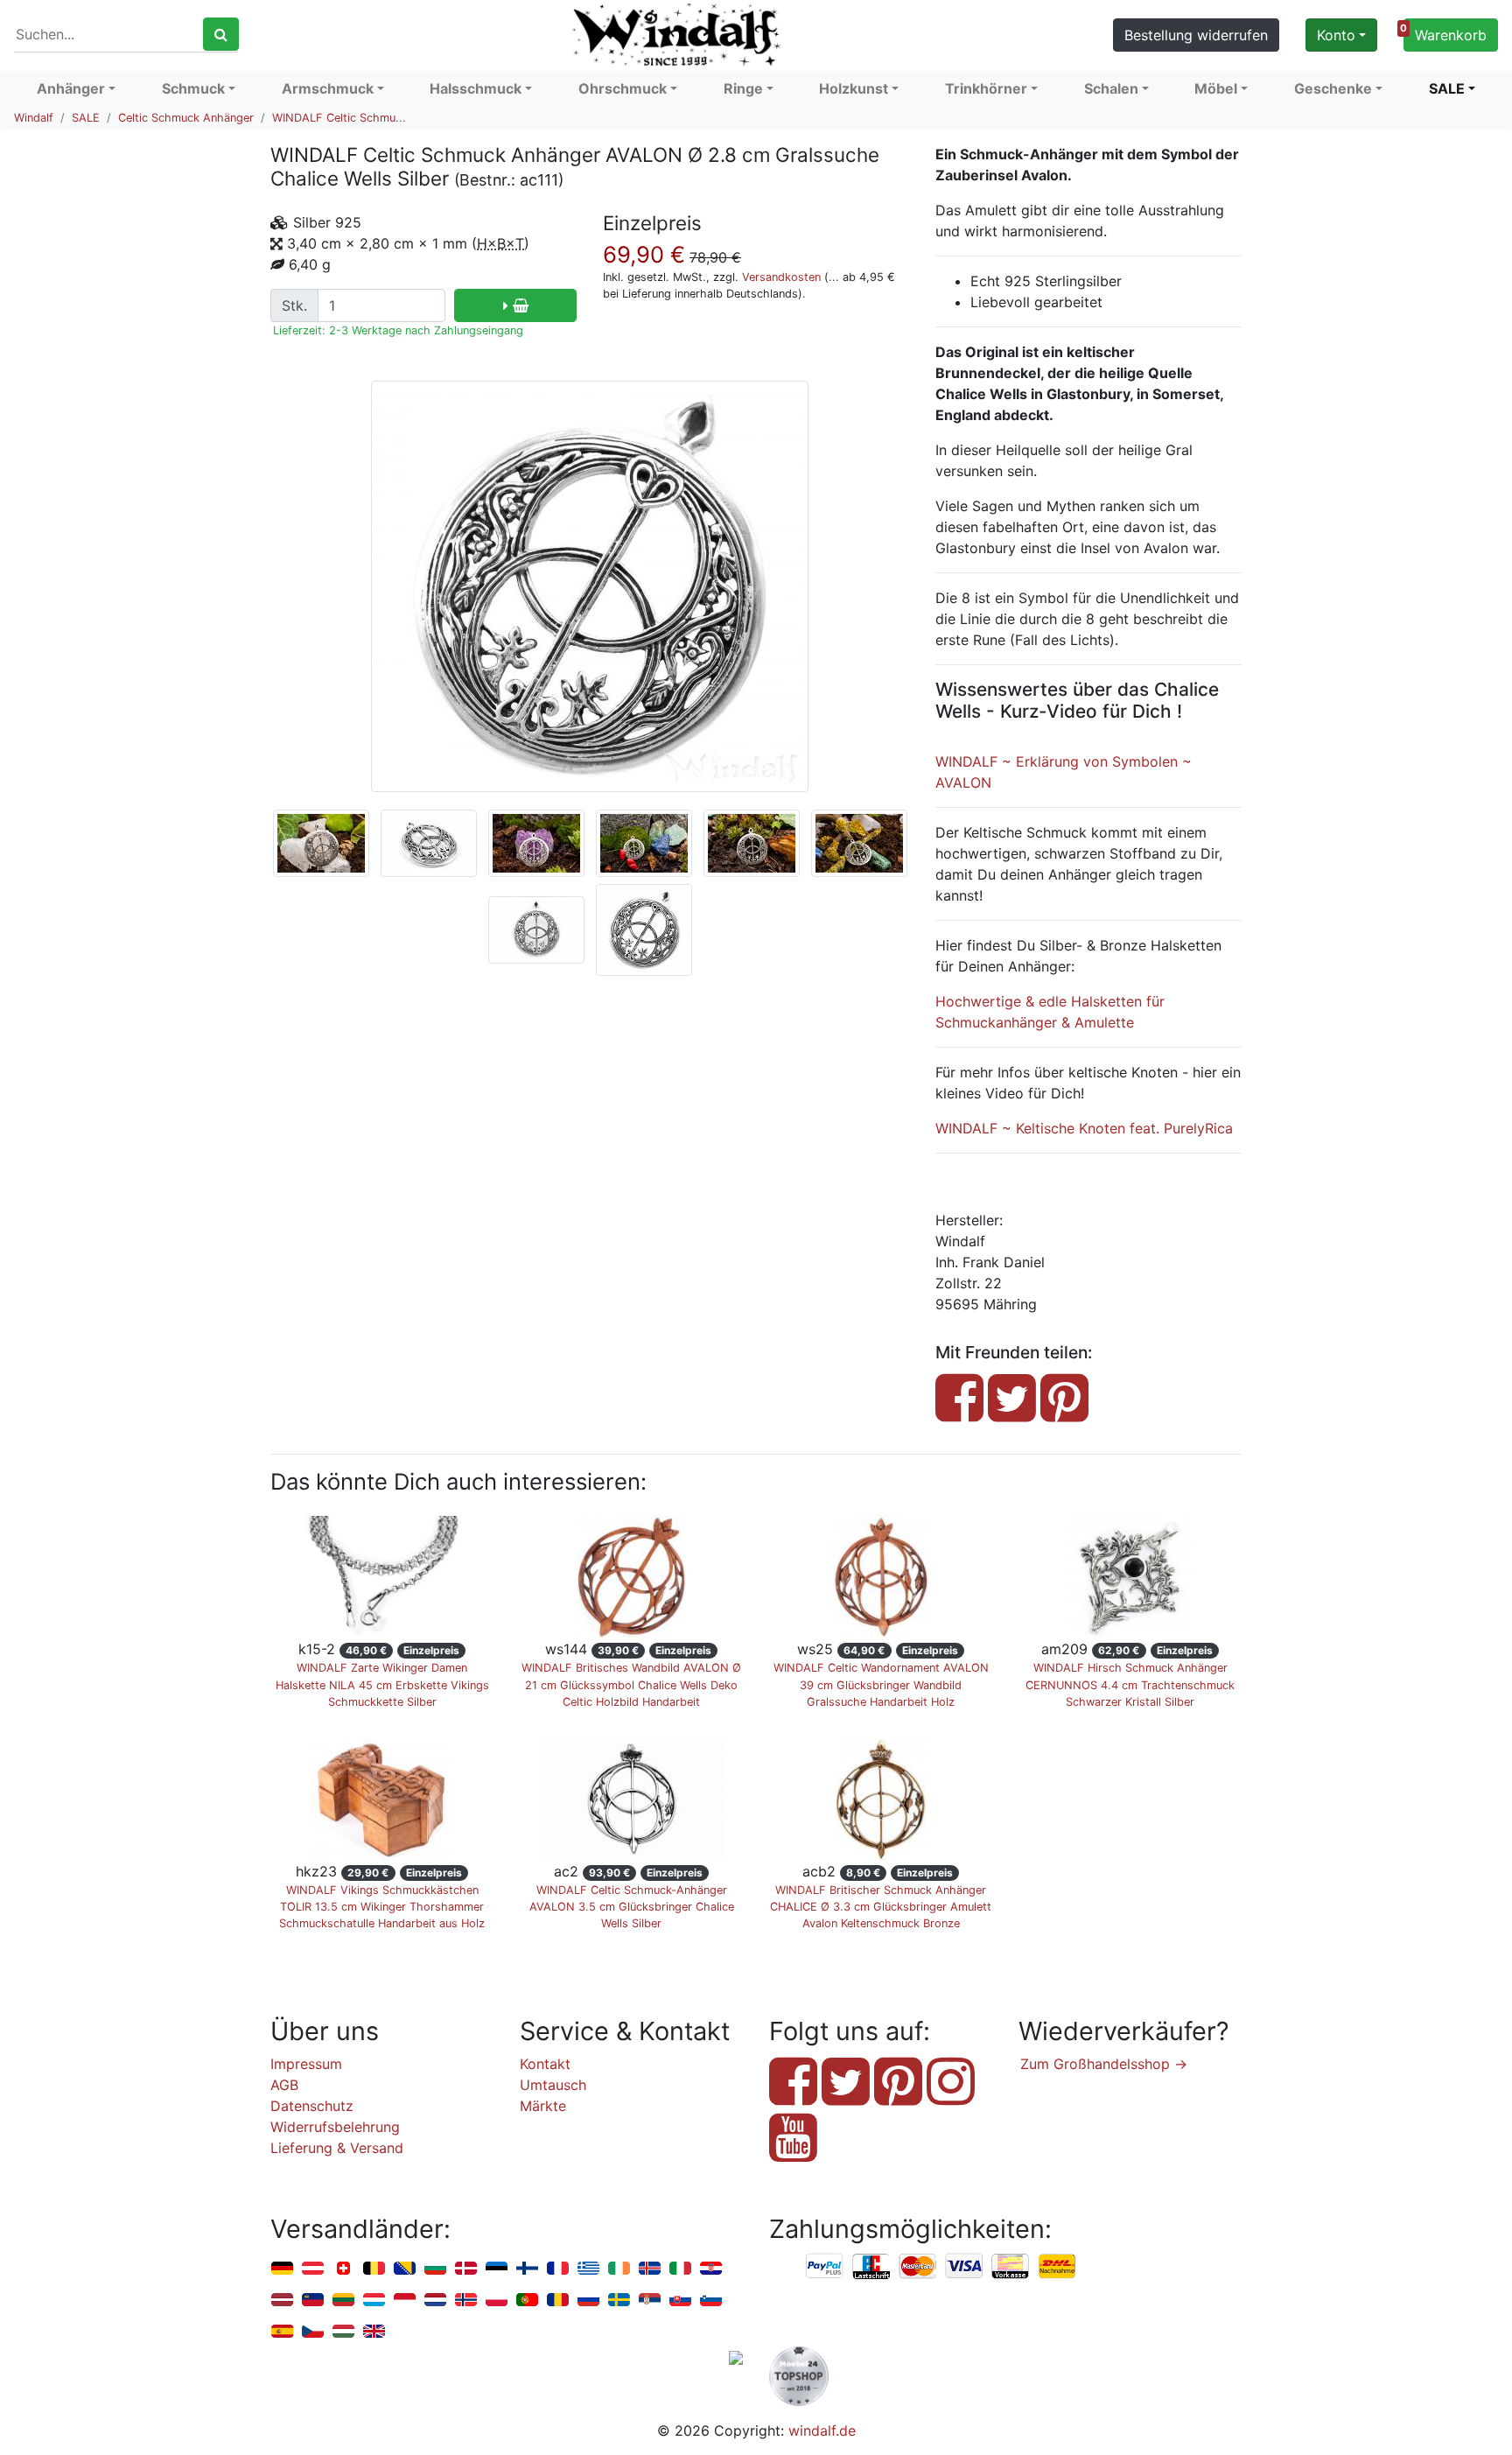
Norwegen (466, 2301)
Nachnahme (1057, 2267)
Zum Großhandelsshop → (1104, 2064)
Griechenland (588, 2269)
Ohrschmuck (623, 88)
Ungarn (343, 2332)
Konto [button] (1336, 35)
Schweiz (343, 2269)
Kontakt (545, 2064)
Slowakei (680, 2301)
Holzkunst (854, 88)
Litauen (343, 2301)
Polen (497, 2301)
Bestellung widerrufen (1196, 35)
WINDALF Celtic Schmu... (339, 118)
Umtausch (553, 2085)
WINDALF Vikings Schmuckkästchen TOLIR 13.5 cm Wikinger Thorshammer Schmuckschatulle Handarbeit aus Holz (382, 1907)
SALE (1447, 88)
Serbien (650, 2301)
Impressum (306, 2064)
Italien (680, 2269)
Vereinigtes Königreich (374, 2332)
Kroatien (711, 2269)
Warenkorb (1445, 33)
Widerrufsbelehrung (335, 2127)
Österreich (313, 2269)
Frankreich (558, 2269)
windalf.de (822, 2430)
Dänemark (466, 2269)
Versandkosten (781, 277)
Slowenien (711, 2301)
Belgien (374, 2269)
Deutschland (282, 2269)
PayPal (825, 2267)
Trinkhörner (986, 88)
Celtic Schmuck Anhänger (186, 118)
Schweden (619, 2301)
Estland (497, 2269)
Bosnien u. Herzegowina (405, 2269)
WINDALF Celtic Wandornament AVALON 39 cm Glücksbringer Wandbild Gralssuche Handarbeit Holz (881, 1684)
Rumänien (558, 2301)
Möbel (1216, 88)
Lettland (282, 2301)
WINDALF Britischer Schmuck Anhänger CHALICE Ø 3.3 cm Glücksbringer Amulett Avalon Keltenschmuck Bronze (881, 1907)
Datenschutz (312, 2106)
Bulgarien (435, 2269)
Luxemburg (374, 2301)
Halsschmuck (476, 88)
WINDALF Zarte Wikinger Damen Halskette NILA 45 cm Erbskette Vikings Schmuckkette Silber (382, 1684)
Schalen (1111, 88)
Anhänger (71, 88)
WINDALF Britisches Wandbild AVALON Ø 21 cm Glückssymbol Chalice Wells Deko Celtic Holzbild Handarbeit (631, 1684)
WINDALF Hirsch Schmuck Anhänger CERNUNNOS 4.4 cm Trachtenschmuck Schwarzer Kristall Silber (1130, 1684)
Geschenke (1333, 88)
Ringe (743, 88)
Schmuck (193, 88)
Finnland (527, 2269)
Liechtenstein (313, 2301)
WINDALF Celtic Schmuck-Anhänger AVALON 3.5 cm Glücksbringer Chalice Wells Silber (632, 1907)
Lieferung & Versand (337, 2148)
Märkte (543, 2106)
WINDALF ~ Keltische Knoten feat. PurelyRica (1084, 1128)
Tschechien (313, 2332)
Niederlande (435, 2301)
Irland (619, 2269)
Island (650, 2269)
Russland (588, 2301)
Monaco (405, 2301)
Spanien (282, 2332)
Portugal (527, 2301)
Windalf (34, 118)
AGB (284, 2085)
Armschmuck (328, 88)
